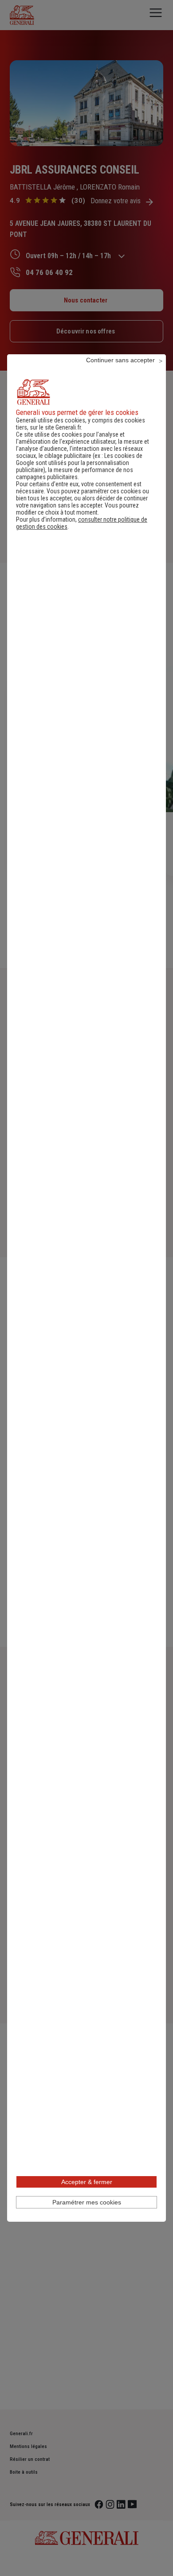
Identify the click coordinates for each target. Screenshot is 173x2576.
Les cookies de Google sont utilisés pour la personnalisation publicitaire (79, 463)
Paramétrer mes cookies (87, 2202)
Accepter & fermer (87, 2182)
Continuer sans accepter (120, 360)
